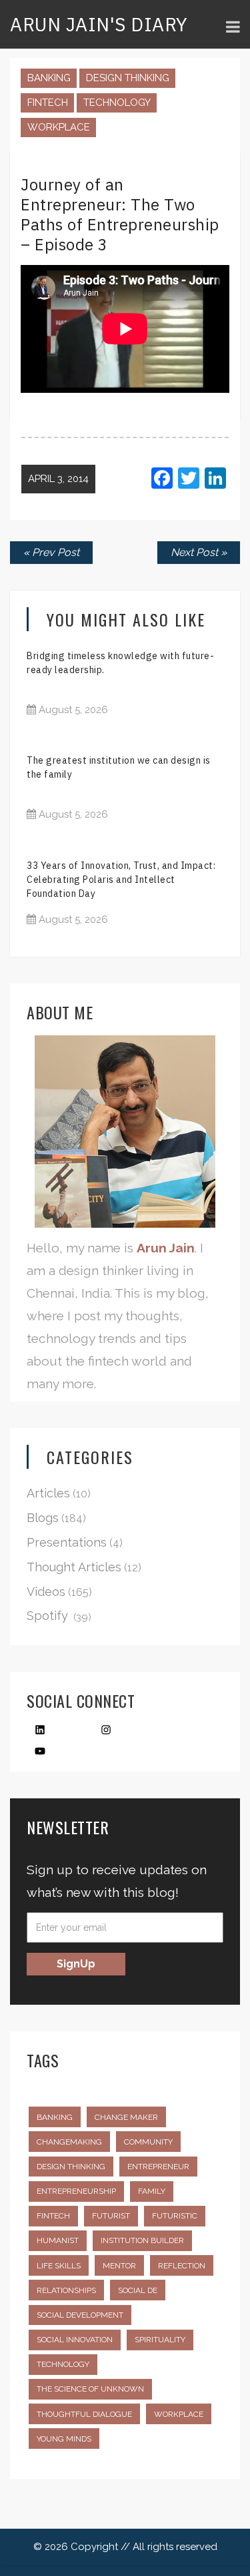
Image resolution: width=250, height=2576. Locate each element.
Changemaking (69, 2142)
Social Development (80, 2315)
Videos (46, 1592)
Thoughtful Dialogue (84, 2414)
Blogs (43, 1518)
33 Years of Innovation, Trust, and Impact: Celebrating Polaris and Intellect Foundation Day (121, 880)
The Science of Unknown (90, 2389)
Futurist (111, 2216)
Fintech (48, 103)
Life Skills (59, 2266)
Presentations (67, 1542)
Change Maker (126, 2117)
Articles (48, 1493)
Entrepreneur (158, 2167)
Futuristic (175, 2216)
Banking (49, 78)
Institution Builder (142, 2240)
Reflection (182, 2266)
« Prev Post (51, 552)
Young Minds (64, 2439)
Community (148, 2142)
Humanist (58, 2240)
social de (138, 2290)
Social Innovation (75, 2340)
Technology (117, 103)
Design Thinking (128, 78)
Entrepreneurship (76, 2191)
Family (152, 2191)
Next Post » (199, 552)
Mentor (119, 2266)
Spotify (47, 1616)
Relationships (66, 2290)
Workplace (59, 127)
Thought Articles (74, 1567)
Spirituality (160, 2340)
